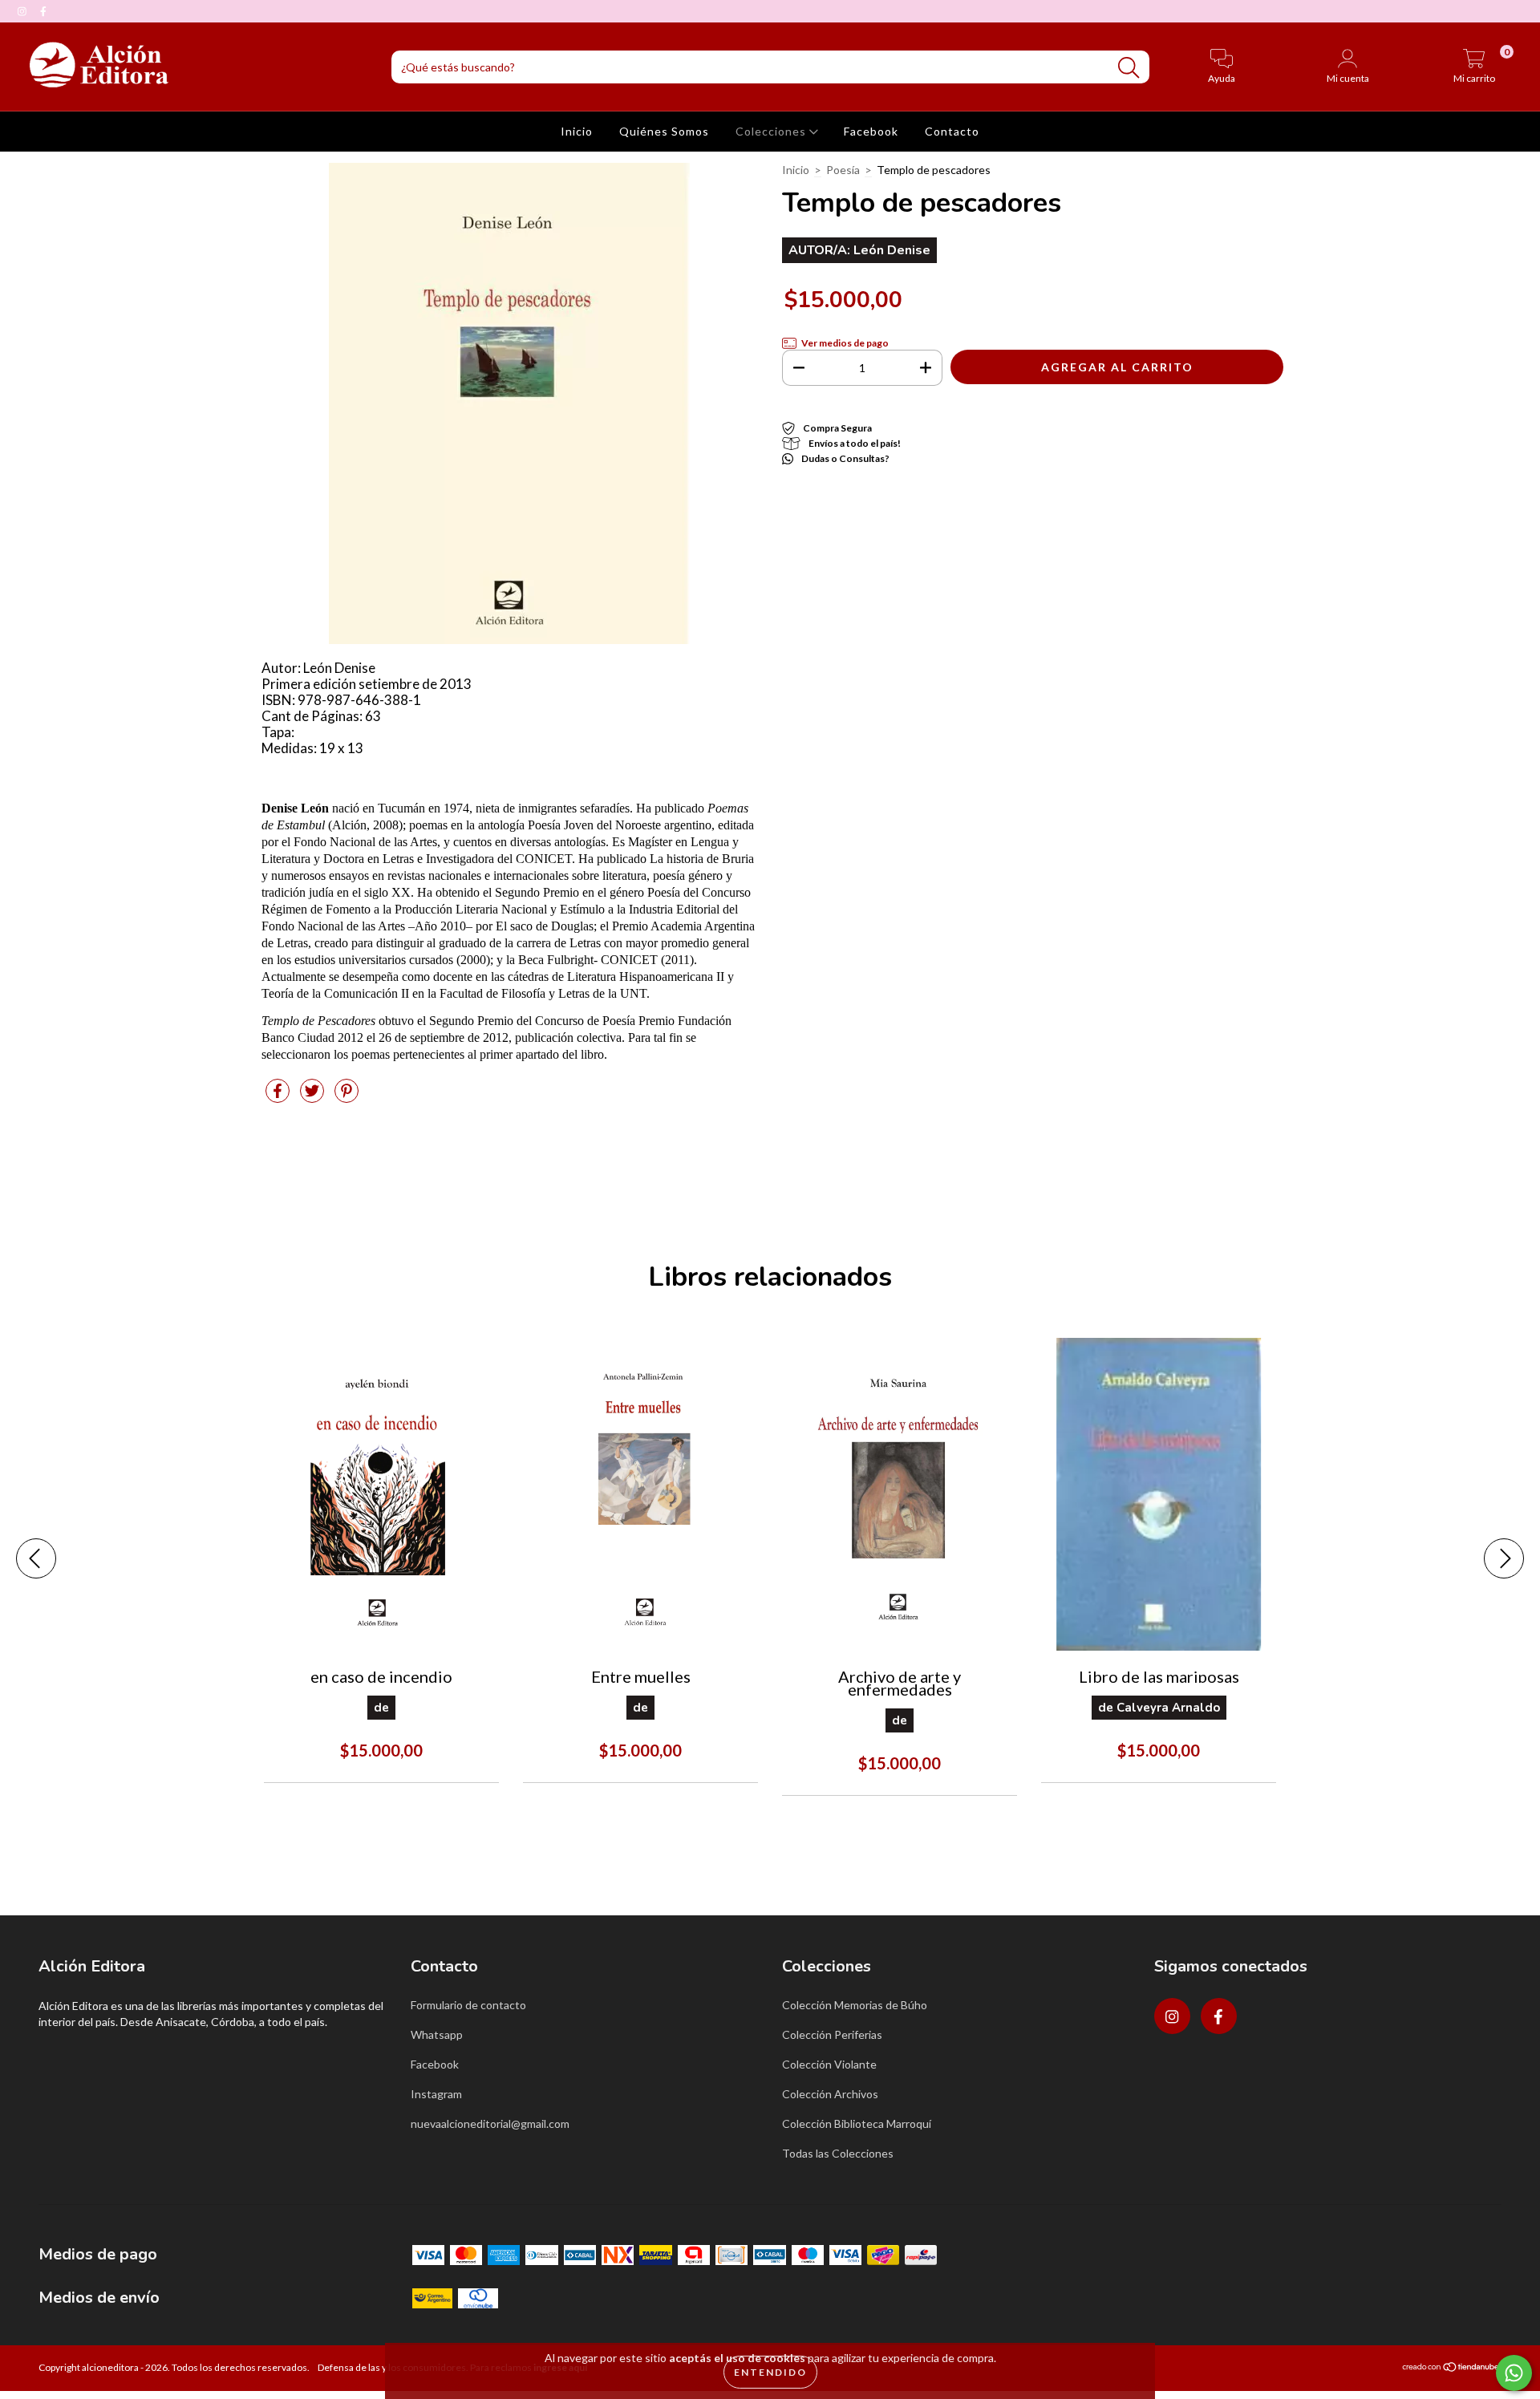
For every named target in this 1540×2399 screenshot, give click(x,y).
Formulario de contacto (468, 2005)
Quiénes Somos (664, 131)
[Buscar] (1129, 68)
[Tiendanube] (1451, 2369)
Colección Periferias (832, 2034)
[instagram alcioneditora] (23, 11)
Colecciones (772, 131)
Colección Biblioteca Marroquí (857, 2123)
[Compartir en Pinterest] (346, 1097)
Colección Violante (829, 2064)
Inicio (577, 131)
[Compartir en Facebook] (279, 1097)
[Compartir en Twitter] (313, 1097)
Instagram (436, 2094)
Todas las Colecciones (838, 2153)
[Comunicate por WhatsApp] (1514, 2373)
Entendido (770, 2372)
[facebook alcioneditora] (43, 11)
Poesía (843, 170)
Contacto (952, 131)
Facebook (871, 131)
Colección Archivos (830, 2094)
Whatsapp (437, 2034)
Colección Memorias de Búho (855, 2005)
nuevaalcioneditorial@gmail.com (490, 2123)
